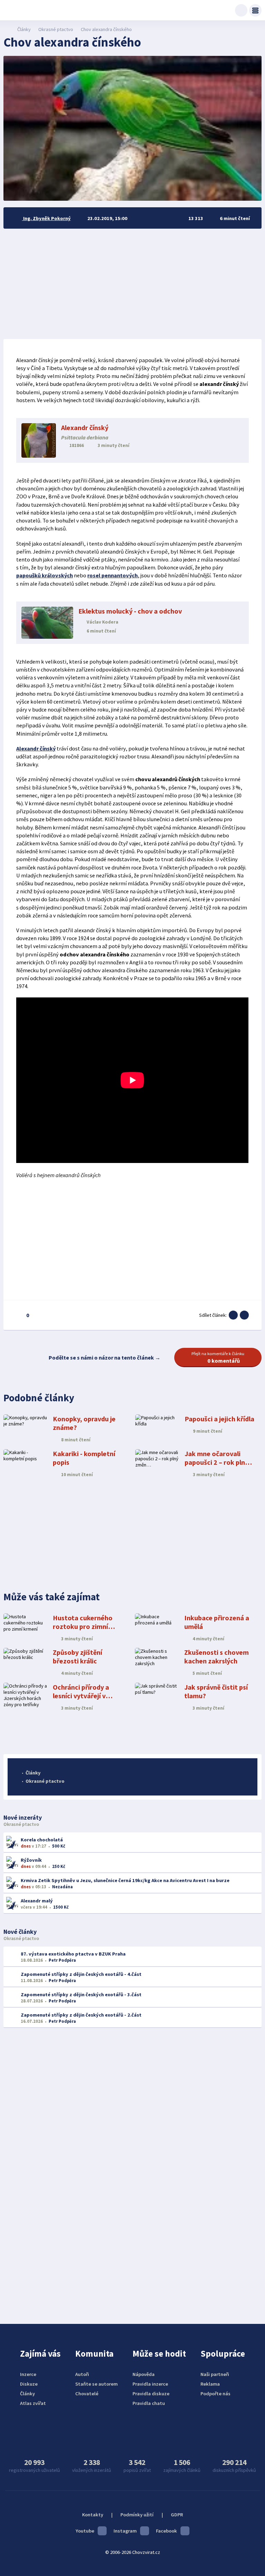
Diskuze (29, 2384)
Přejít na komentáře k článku (218, 1357)
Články (24, 29)
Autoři (82, 2374)
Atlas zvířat (33, 2403)
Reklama (210, 2384)
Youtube (85, 2531)
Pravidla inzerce (150, 2384)
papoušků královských (45, 575)
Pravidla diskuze (151, 2394)
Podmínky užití (137, 2515)
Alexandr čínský (36, 748)
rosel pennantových (112, 575)
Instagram (125, 2531)
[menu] (255, 10)
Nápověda (144, 2374)
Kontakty (93, 2515)
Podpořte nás (215, 2394)
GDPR (177, 2515)
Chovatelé (87, 2394)
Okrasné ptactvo (56, 29)
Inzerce (28, 2374)
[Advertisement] (132, 284)
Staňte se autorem (96, 2384)
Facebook (166, 2531)
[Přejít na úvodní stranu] (7, 29)
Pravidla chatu (149, 2403)
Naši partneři (215, 2374)
